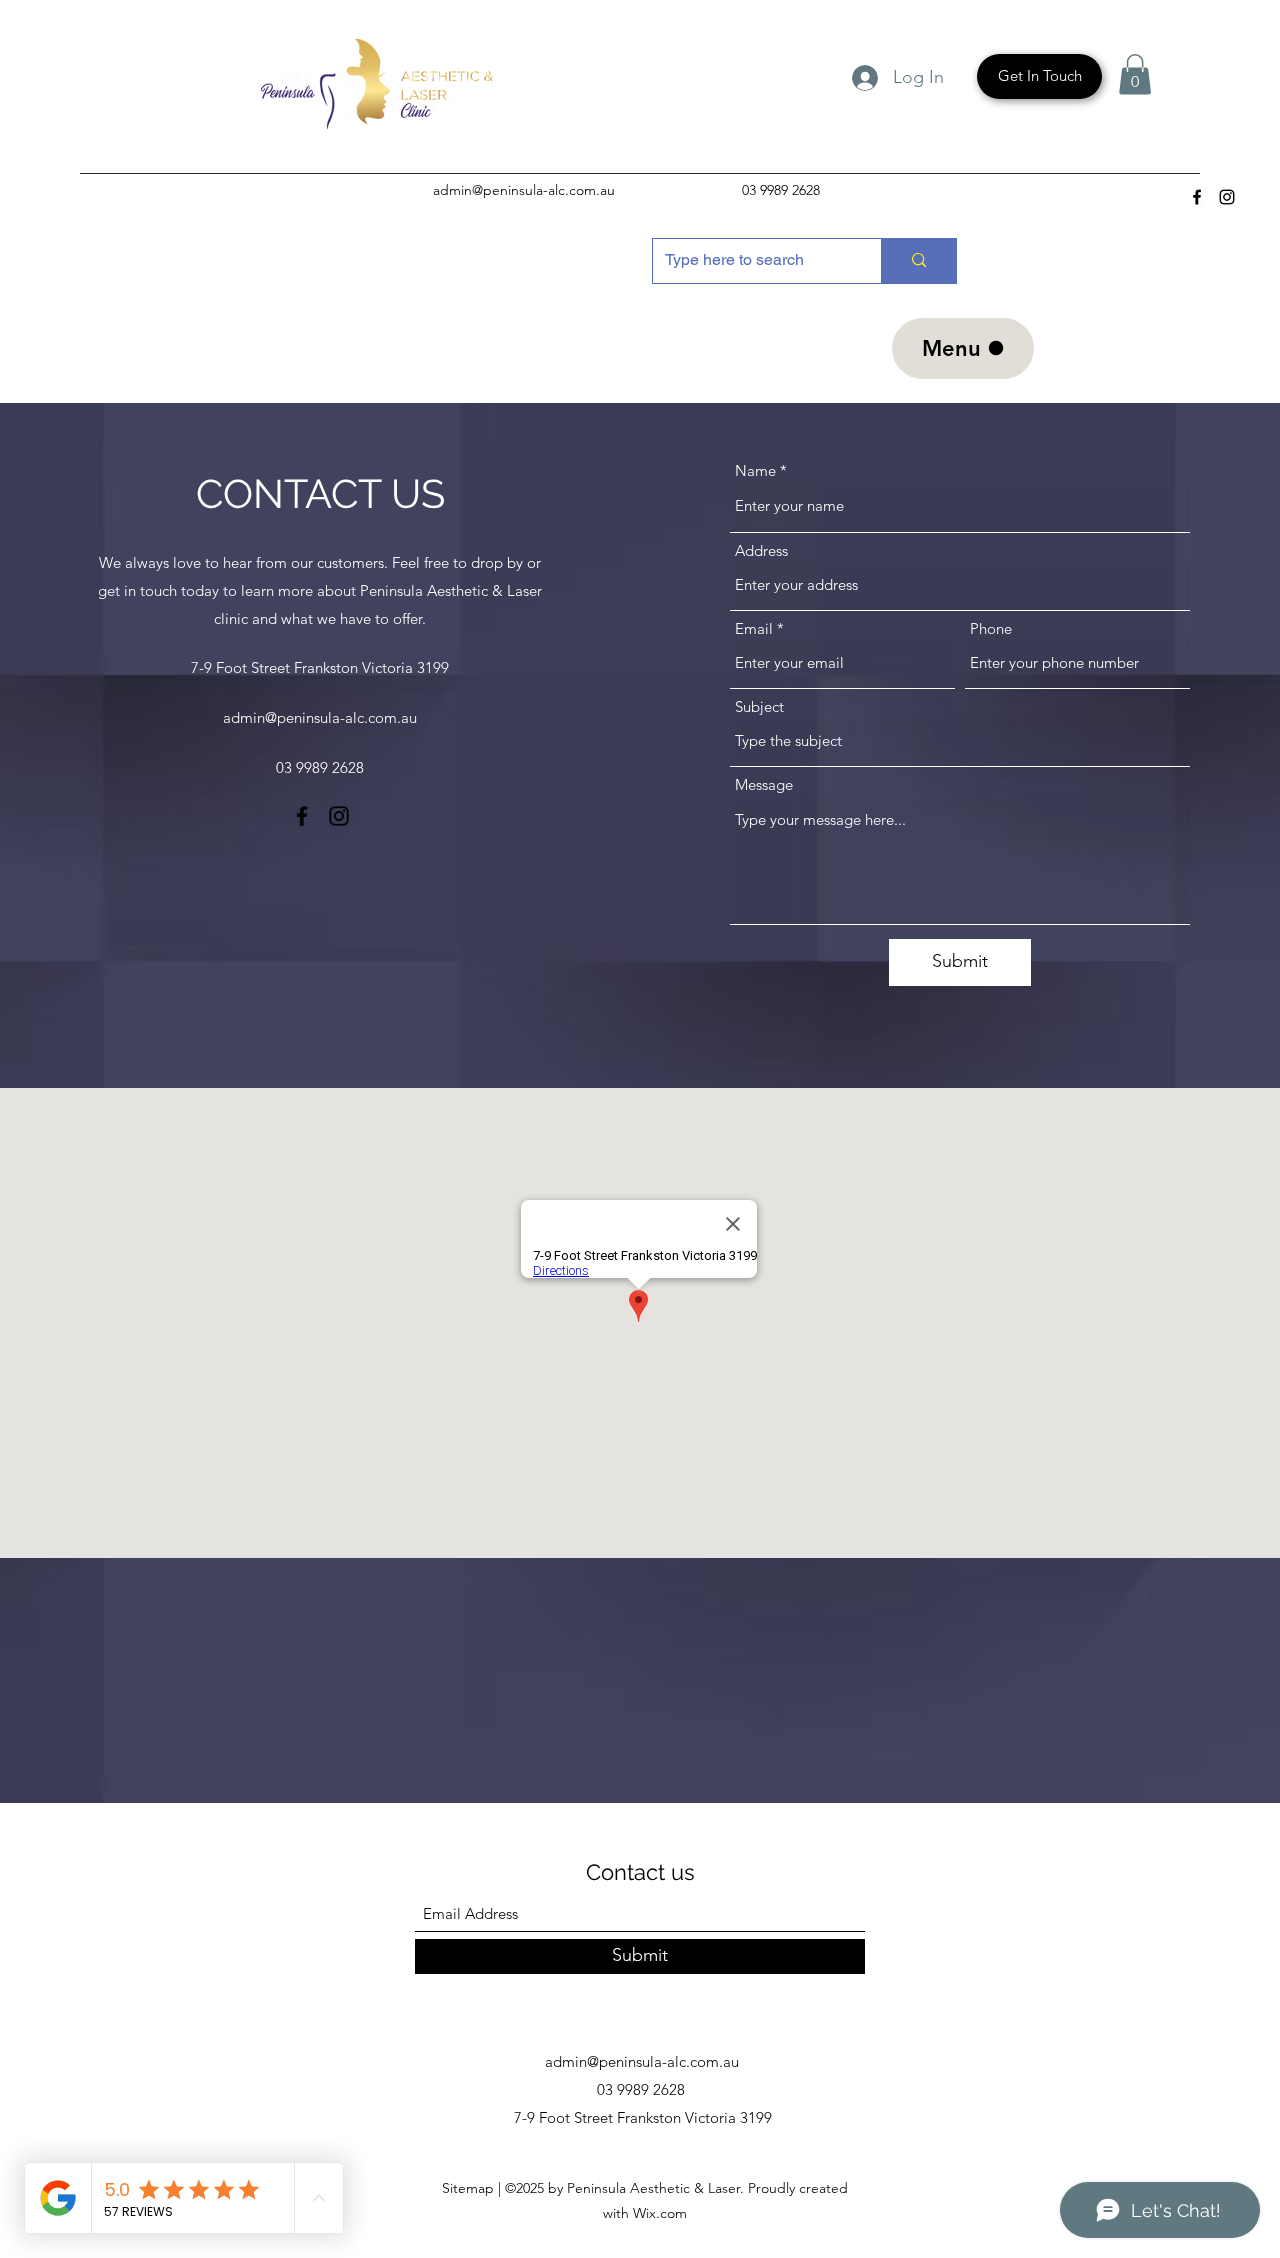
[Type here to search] (918, 261)
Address (761, 550)
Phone (991, 628)
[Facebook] (1197, 197)
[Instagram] (1227, 197)
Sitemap (470, 2188)
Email (754, 628)
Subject (759, 706)
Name (755, 470)
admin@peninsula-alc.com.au (524, 190)
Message (764, 784)
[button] (1135, 74)
